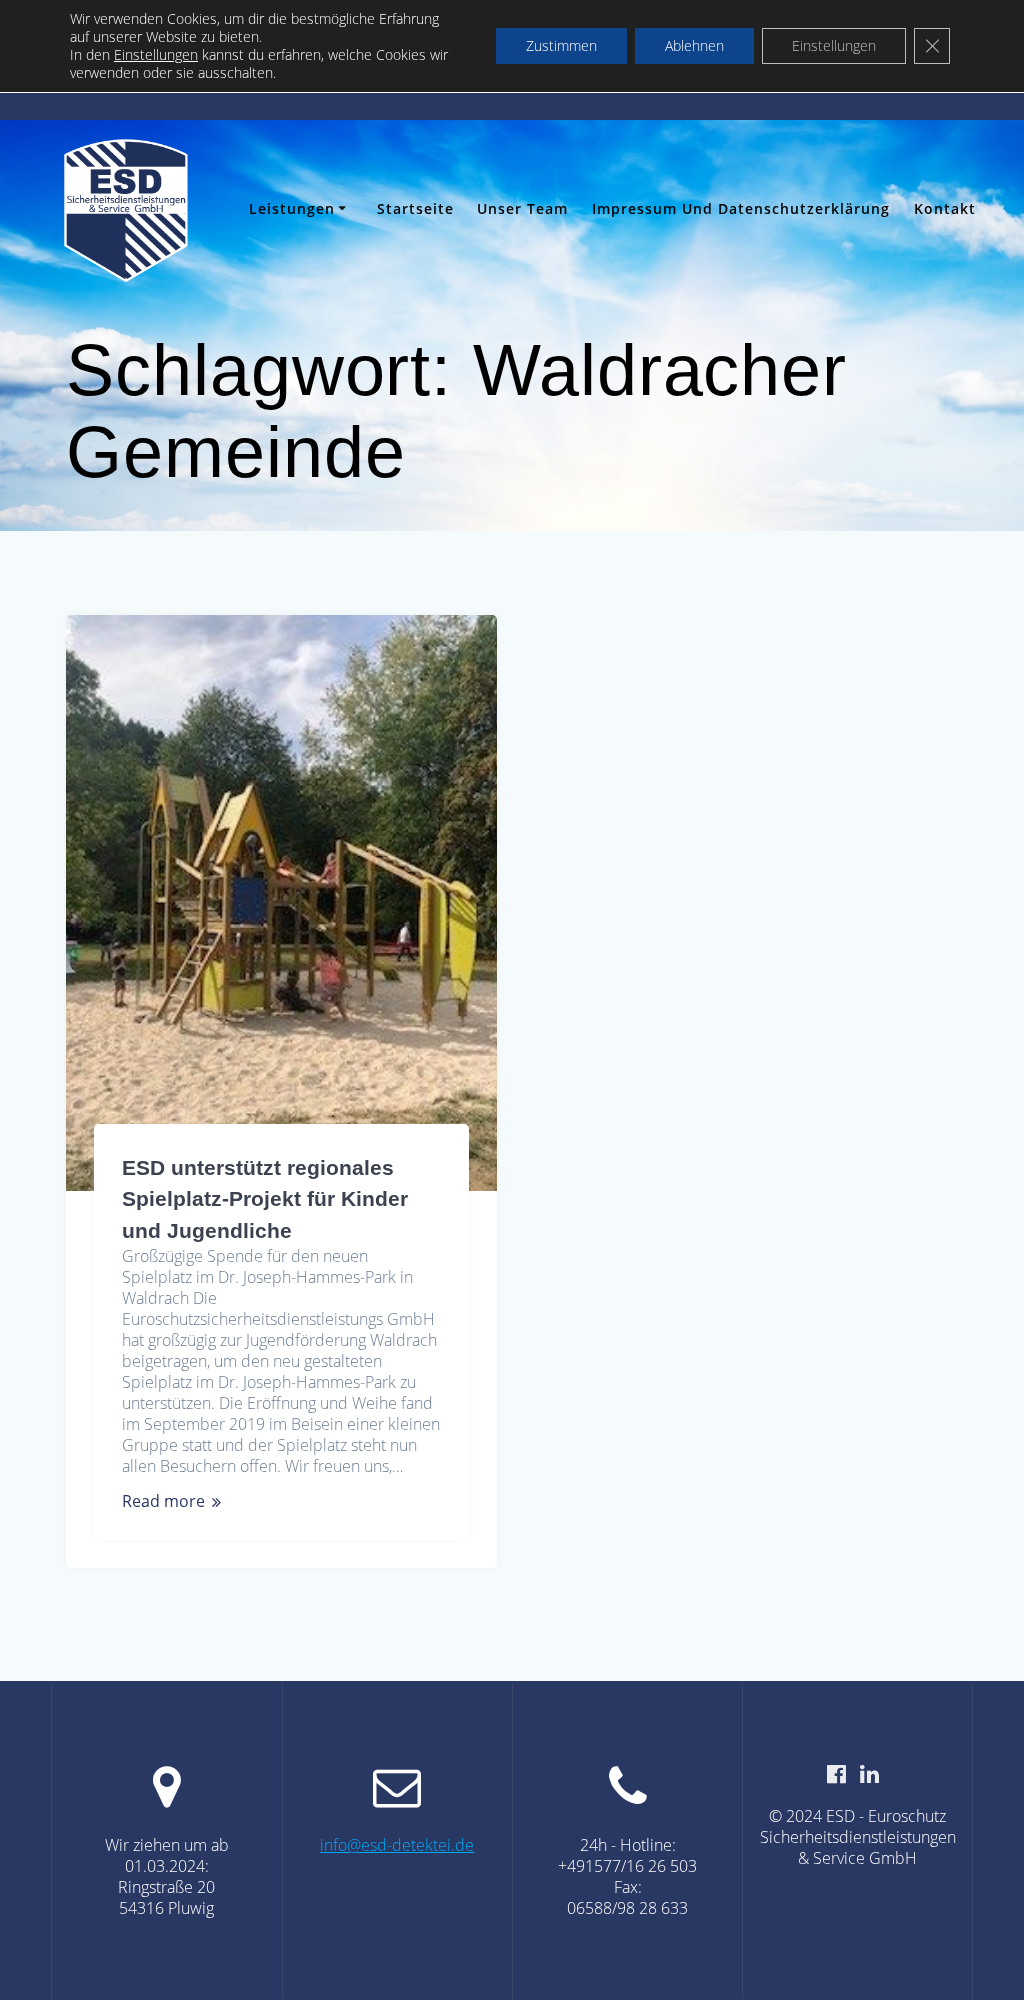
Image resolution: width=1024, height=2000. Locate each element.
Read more (163, 1501)
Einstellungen (156, 55)
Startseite (415, 208)
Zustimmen (561, 45)
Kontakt (945, 208)
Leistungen (292, 208)
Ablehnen (694, 45)
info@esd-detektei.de (397, 1845)
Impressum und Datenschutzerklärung (741, 208)
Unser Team (522, 208)
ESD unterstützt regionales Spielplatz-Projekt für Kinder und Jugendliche (265, 1199)
